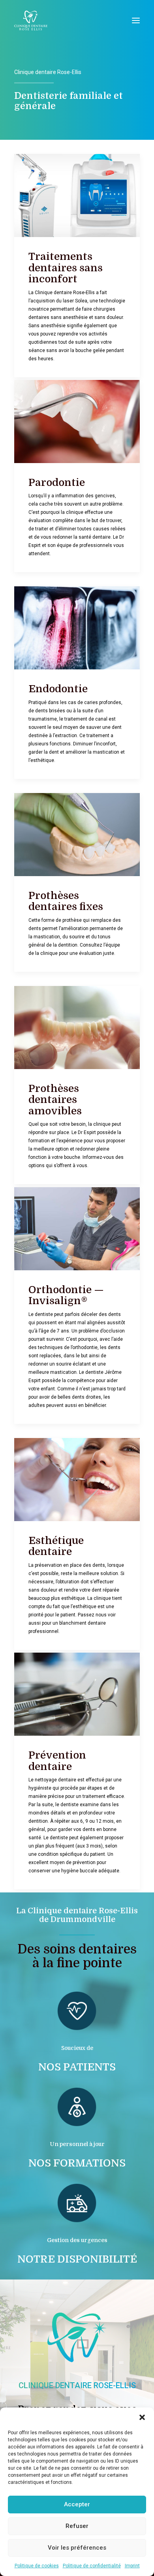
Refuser (77, 2526)
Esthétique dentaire (56, 1546)
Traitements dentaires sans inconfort (66, 268)
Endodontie (58, 689)
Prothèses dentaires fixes (66, 901)
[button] (142, 2417)
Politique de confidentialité (92, 2566)
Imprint (132, 2566)
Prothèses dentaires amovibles (55, 1100)
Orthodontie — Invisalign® (66, 1295)
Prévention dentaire (57, 1761)
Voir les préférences (77, 2548)
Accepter (77, 2504)
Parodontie (57, 483)
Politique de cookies (37, 2566)
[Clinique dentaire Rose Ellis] (31, 20)
